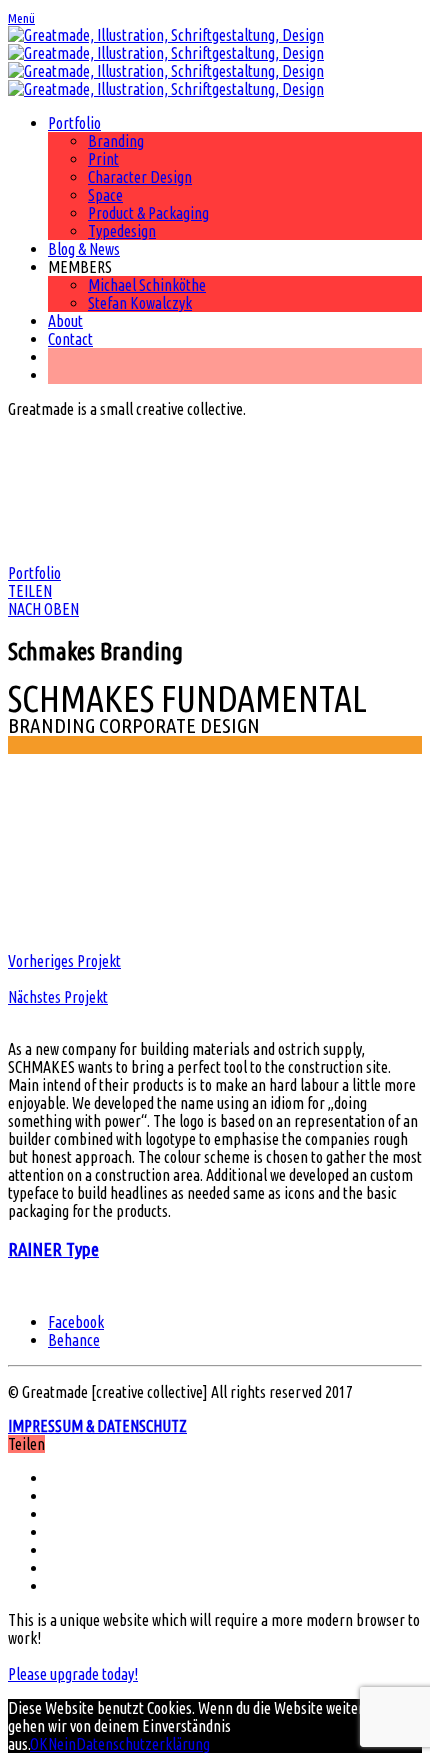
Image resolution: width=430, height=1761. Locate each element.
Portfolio (74, 123)
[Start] (166, 62)
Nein (62, 1744)
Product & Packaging (148, 213)
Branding (116, 141)
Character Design (140, 177)
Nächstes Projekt (58, 997)
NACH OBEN (43, 609)
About (65, 321)
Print (103, 159)
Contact (70, 339)
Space (105, 195)
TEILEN (30, 591)
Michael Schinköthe (147, 285)
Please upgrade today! (73, 1674)
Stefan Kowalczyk (140, 303)
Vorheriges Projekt (64, 961)
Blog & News (84, 249)
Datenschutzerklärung (143, 1744)
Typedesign (122, 231)
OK (39, 1744)
